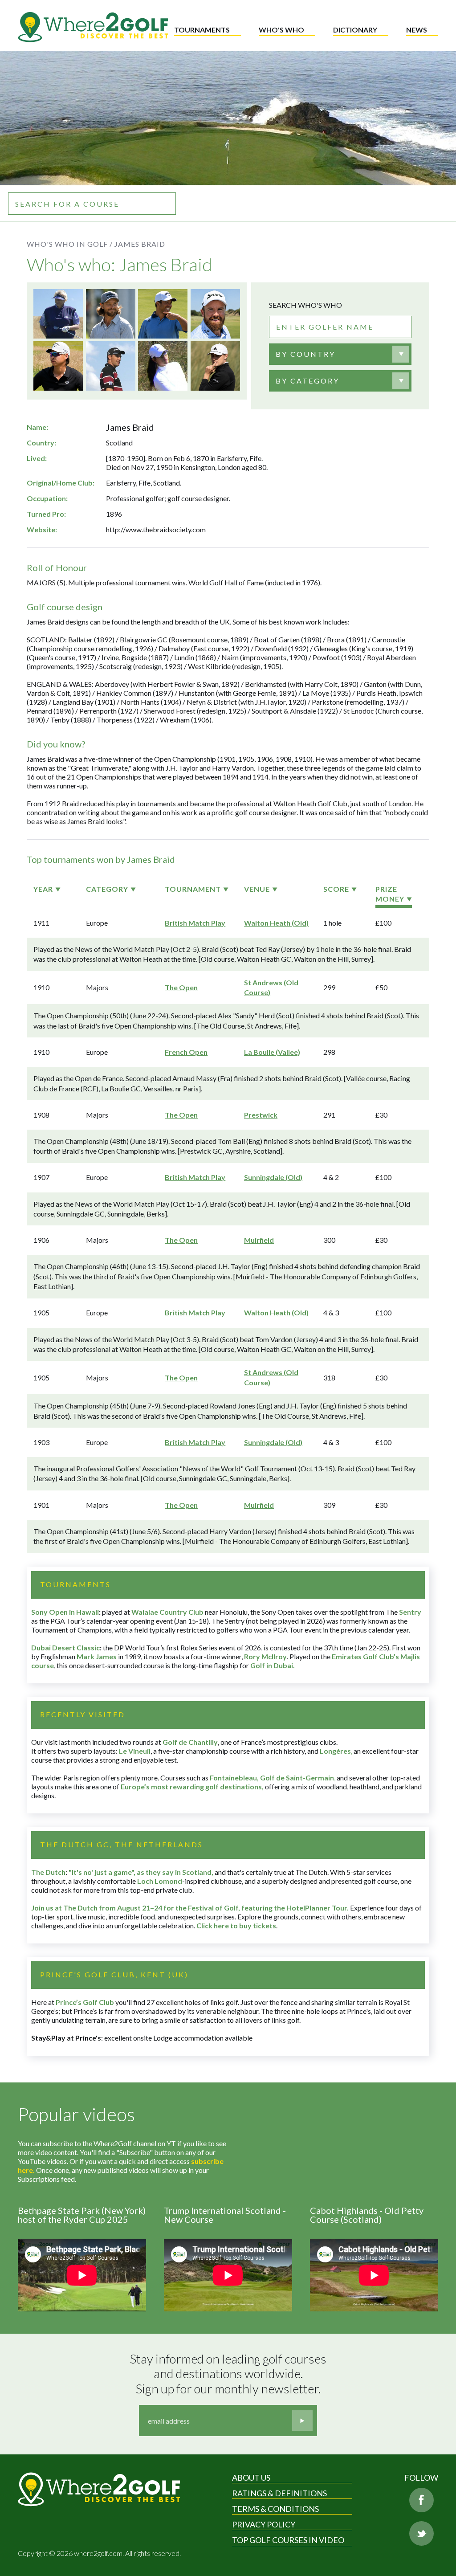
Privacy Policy (264, 2524)
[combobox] (340, 354)
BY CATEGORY (307, 381)
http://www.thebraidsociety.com (156, 529)
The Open (181, 987)
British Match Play (195, 923)
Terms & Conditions (275, 2509)
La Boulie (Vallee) (272, 1052)
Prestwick (261, 1115)
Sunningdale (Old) (273, 1177)
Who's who (281, 30)
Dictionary (355, 30)
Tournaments (202, 30)
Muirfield (259, 1240)
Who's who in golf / (70, 244)
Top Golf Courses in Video (288, 2540)
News (417, 30)
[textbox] (305, 354)
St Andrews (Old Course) (271, 987)
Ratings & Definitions (279, 2493)
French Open (186, 1052)
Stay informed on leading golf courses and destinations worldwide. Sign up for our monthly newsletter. (229, 2374)
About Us (251, 2478)
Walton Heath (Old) (276, 923)
